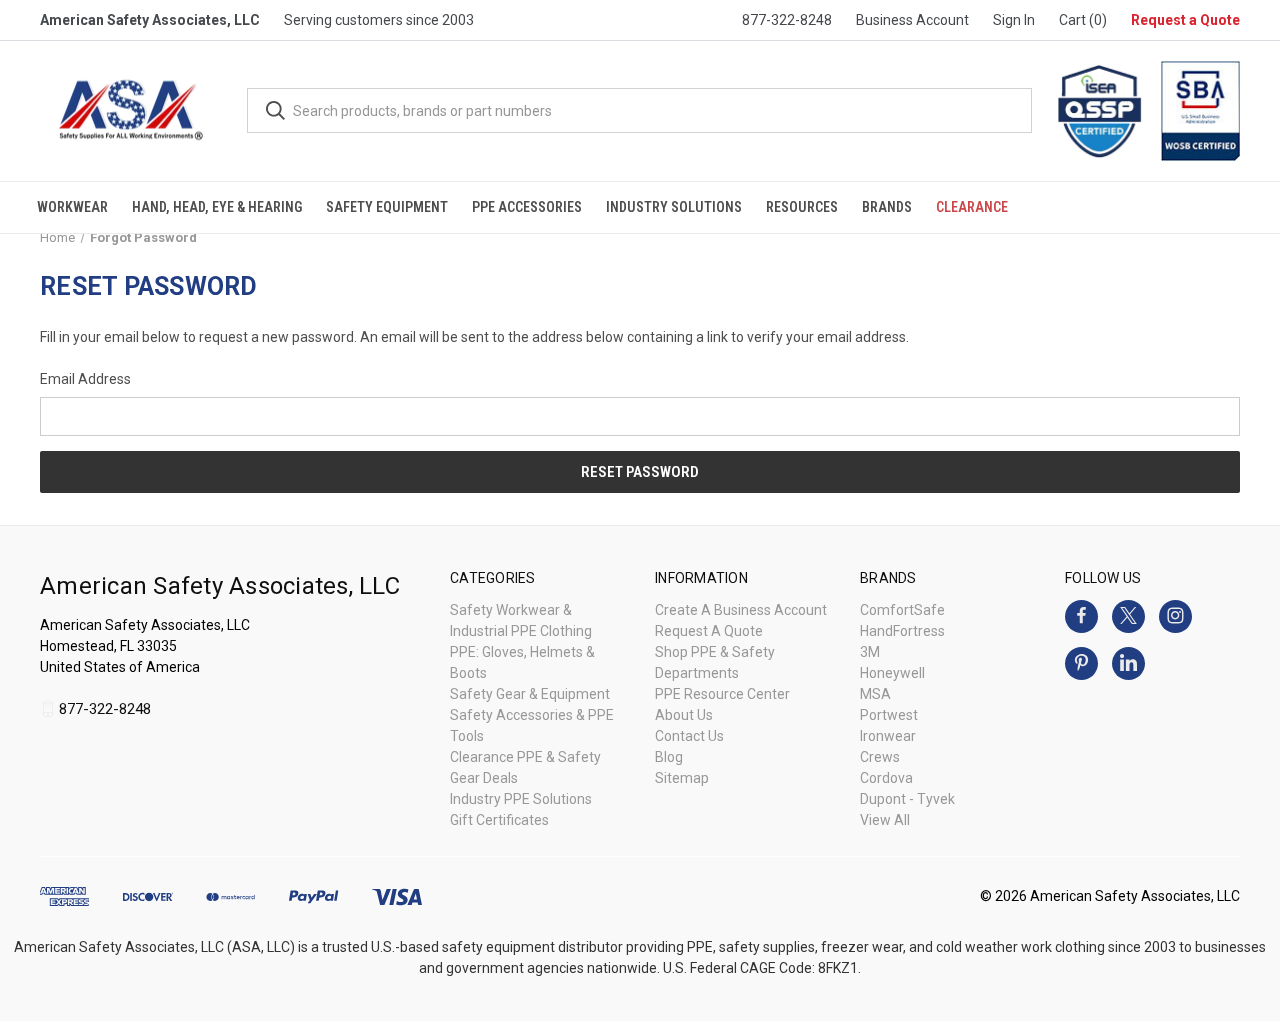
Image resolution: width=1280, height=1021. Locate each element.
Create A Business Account (741, 610)
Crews (880, 757)
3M (870, 652)
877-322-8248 (787, 20)
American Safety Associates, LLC (150, 20)
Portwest (889, 715)
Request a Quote (1185, 20)
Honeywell (892, 673)
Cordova (886, 778)
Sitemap (682, 778)
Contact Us (689, 736)
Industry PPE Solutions (521, 799)
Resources (802, 207)
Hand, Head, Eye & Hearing (217, 207)
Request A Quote (709, 631)
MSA (875, 694)
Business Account (912, 20)
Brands (887, 207)
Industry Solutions (674, 207)
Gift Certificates (499, 820)
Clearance (972, 207)
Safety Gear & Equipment (530, 694)
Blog (669, 757)
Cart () (1083, 20)
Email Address (85, 379)
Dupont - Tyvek (907, 799)
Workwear (72, 207)
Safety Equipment (387, 207)
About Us (684, 715)
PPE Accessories (527, 207)
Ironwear (888, 736)
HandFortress (902, 631)
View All (885, 820)
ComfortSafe (902, 610)
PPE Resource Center (722, 694)
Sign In (1014, 20)
